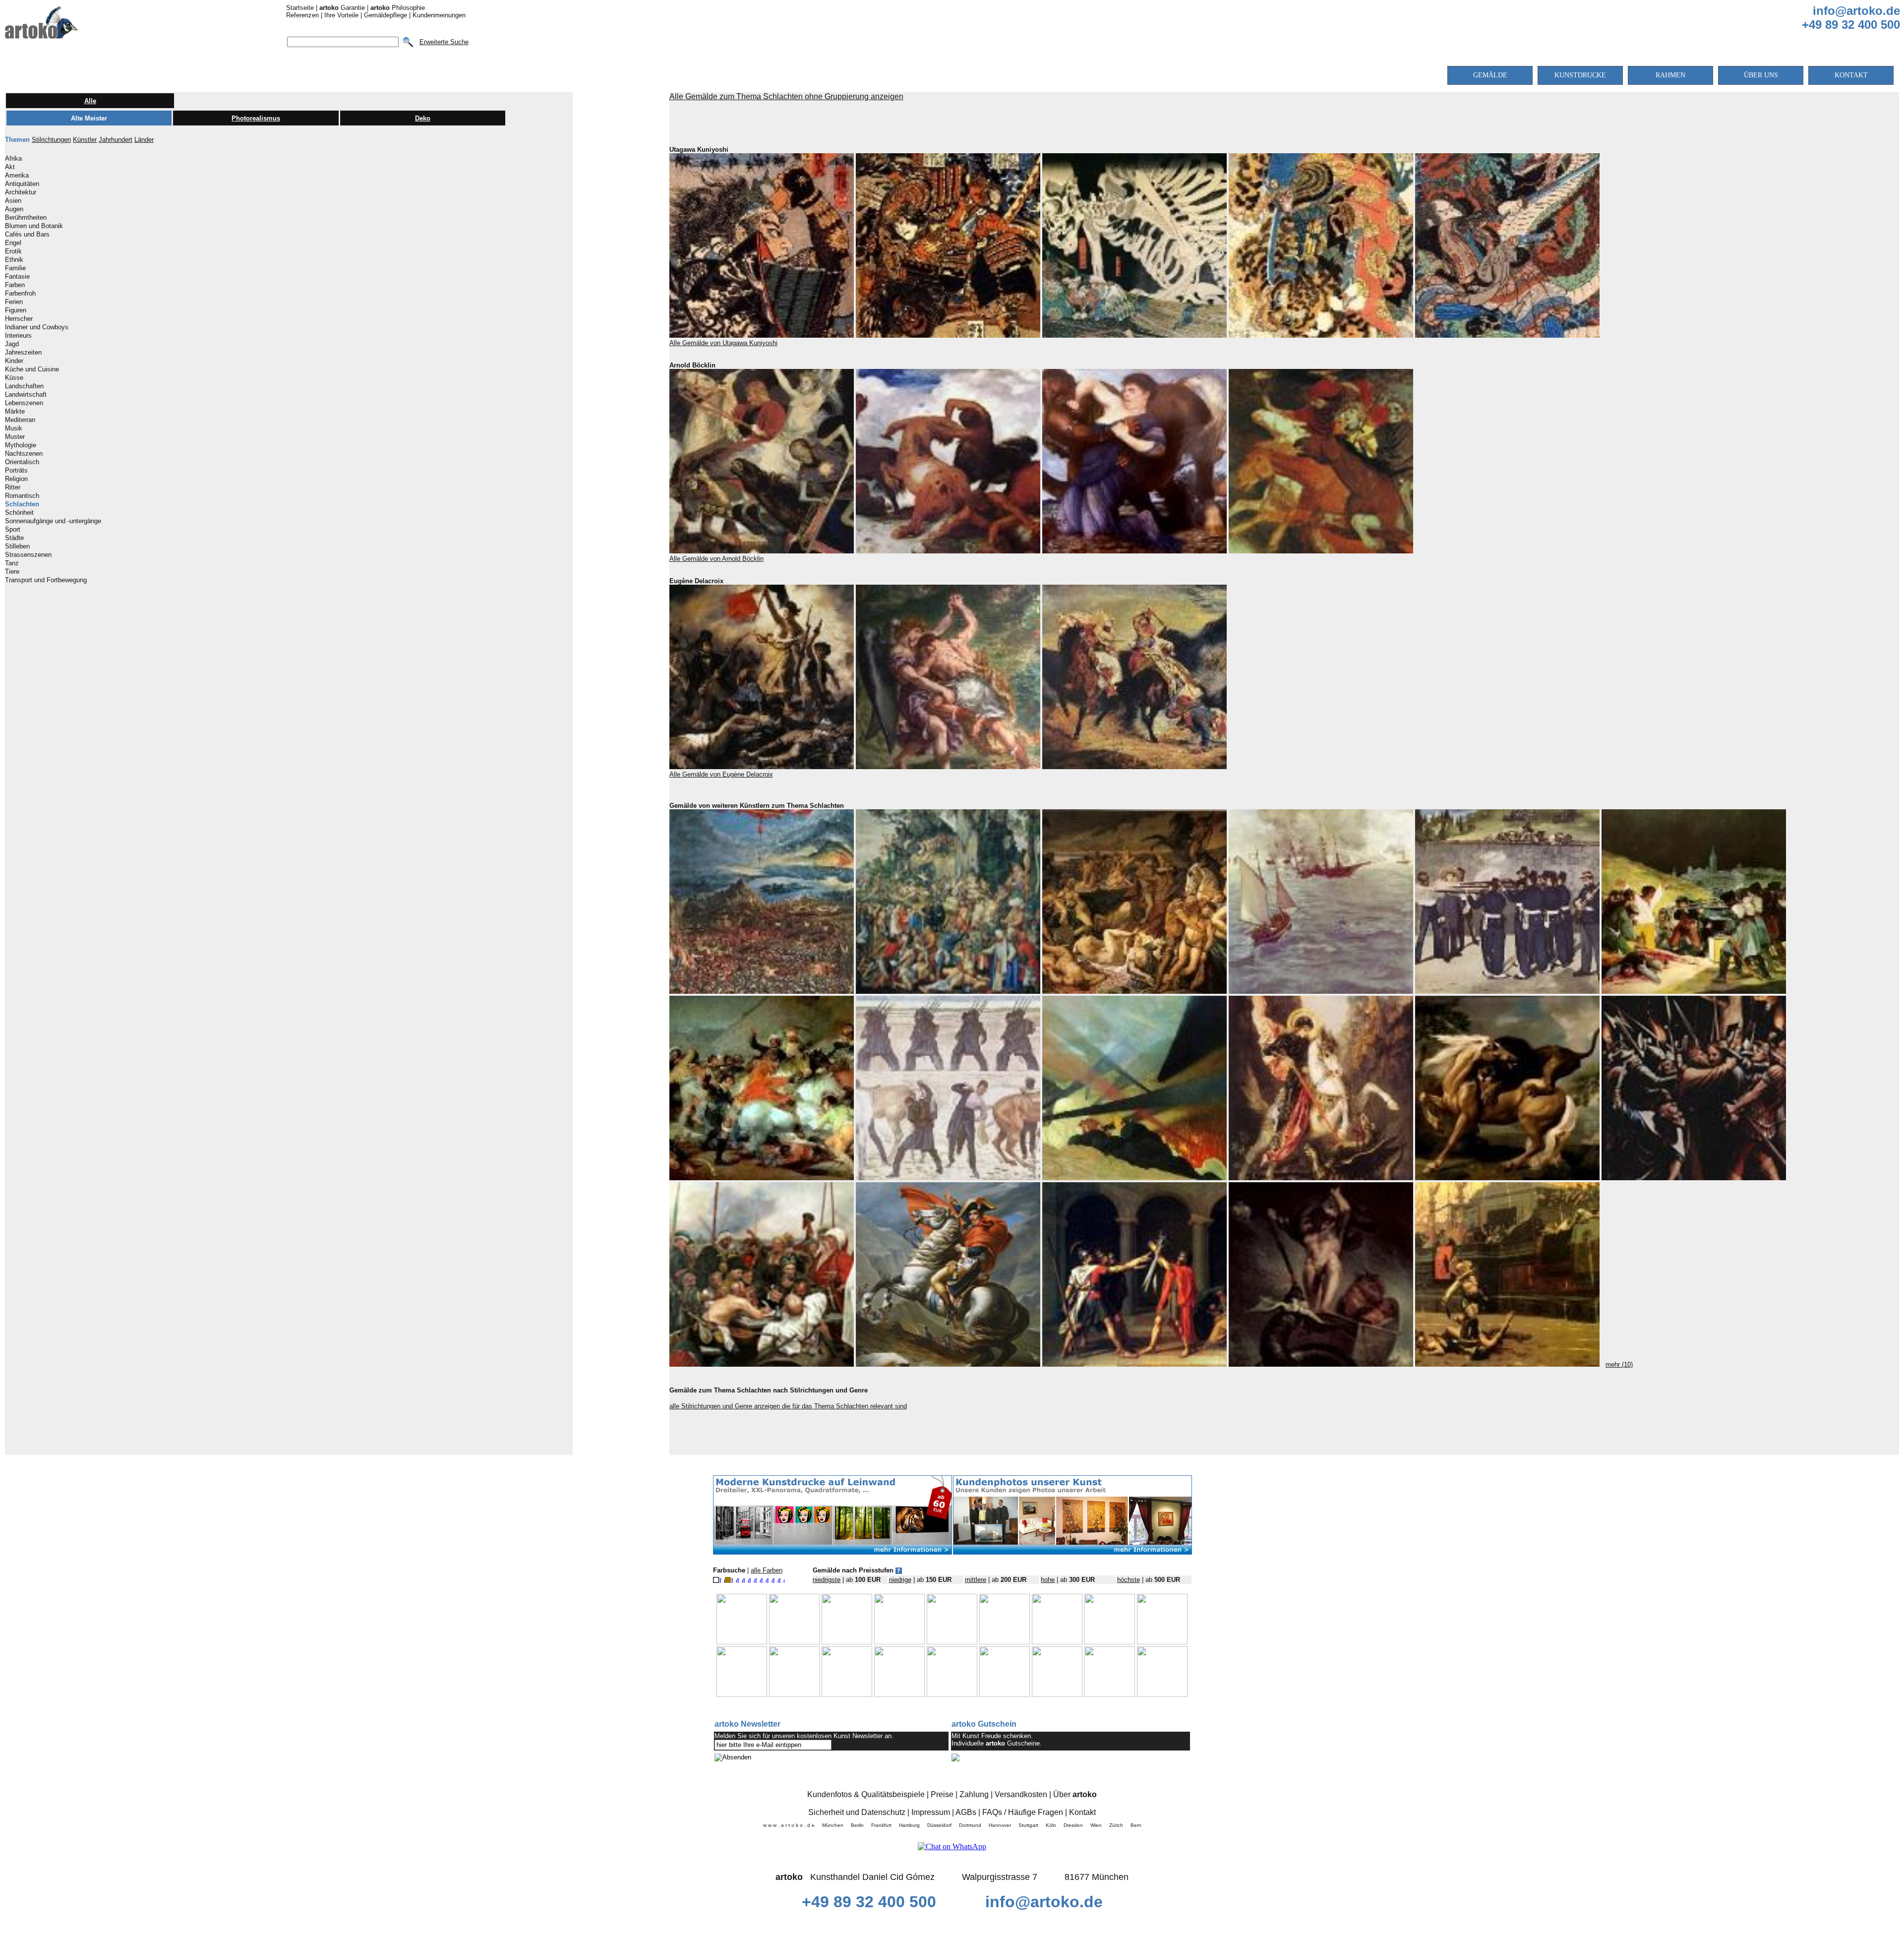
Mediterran (20, 420)
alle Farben (767, 1570)
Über (1075, 1794)
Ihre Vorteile (341, 15)
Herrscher (19, 319)
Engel (13, 243)
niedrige (900, 1580)
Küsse (14, 378)
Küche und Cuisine (32, 369)
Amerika (17, 176)
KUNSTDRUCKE (1580, 75)
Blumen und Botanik (34, 226)
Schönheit (19, 513)
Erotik (13, 251)
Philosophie (398, 8)
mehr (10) (1619, 1364)
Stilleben (17, 546)
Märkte (15, 412)
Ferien (14, 302)
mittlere (976, 1580)
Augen (14, 209)
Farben (15, 285)
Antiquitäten (22, 184)
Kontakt (1082, 1812)
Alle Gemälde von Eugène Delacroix (721, 774)
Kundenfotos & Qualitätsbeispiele (866, 1794)
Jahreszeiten (23, 353)
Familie (15, 268)
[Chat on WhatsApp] (952, 1846)
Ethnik (14, 260)
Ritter (13, 487)
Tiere (12, 572)
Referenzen (302, 15)
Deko (423, 118)
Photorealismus (256, 118)
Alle (90, 101)
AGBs (966, 1812)
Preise (942, 1794)
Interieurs (18, 336)
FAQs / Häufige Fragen (1023, 1812)
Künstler (85, 140)
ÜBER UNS (1761, 75)
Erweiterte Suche (444, 42)
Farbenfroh (20, 294)
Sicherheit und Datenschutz (857, 1812)
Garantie (342, 8)
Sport (13, 530)
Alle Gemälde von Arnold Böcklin (716, 559)
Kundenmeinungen (439, 15)
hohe (1048, 1580)
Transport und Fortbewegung (46, 580)
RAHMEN (1670, 75)
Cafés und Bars (27, 235)
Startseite (300, 8)
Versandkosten (1021, 1794)
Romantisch (22, 496)
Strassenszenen (28, 555)
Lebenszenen (24, 403)
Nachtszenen (24, 454)
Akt (10, 167)
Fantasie (17, 277)
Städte (14, 538)
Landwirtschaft (26, 395)
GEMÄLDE (1490, 75)
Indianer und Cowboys (37, 327)
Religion (16, 479)
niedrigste (827, 1580)
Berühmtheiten (26, 218)
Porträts (16, 471)
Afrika (13, 159)
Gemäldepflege (386, 15)
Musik (14, 428)
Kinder (14, 361)
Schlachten (22, 504)
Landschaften (24, 386)
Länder (144, 140)
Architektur (21, 192)
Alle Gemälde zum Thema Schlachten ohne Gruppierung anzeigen (786, 96)
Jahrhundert (116, 140)
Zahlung (974, 1794)
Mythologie (21, 445)
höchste (1129, 1580)
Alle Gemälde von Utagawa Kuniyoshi (723, 343)
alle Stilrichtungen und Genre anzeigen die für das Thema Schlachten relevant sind (788, 1406)
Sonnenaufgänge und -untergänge (53, 521)
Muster (15, 437)
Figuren (16, 310)
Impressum (931, 1812)
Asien (13, 201)
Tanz (12, 563)
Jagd (12, 344)
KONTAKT (1851, 75)
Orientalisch (22, 462)
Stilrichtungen (51, 140)
